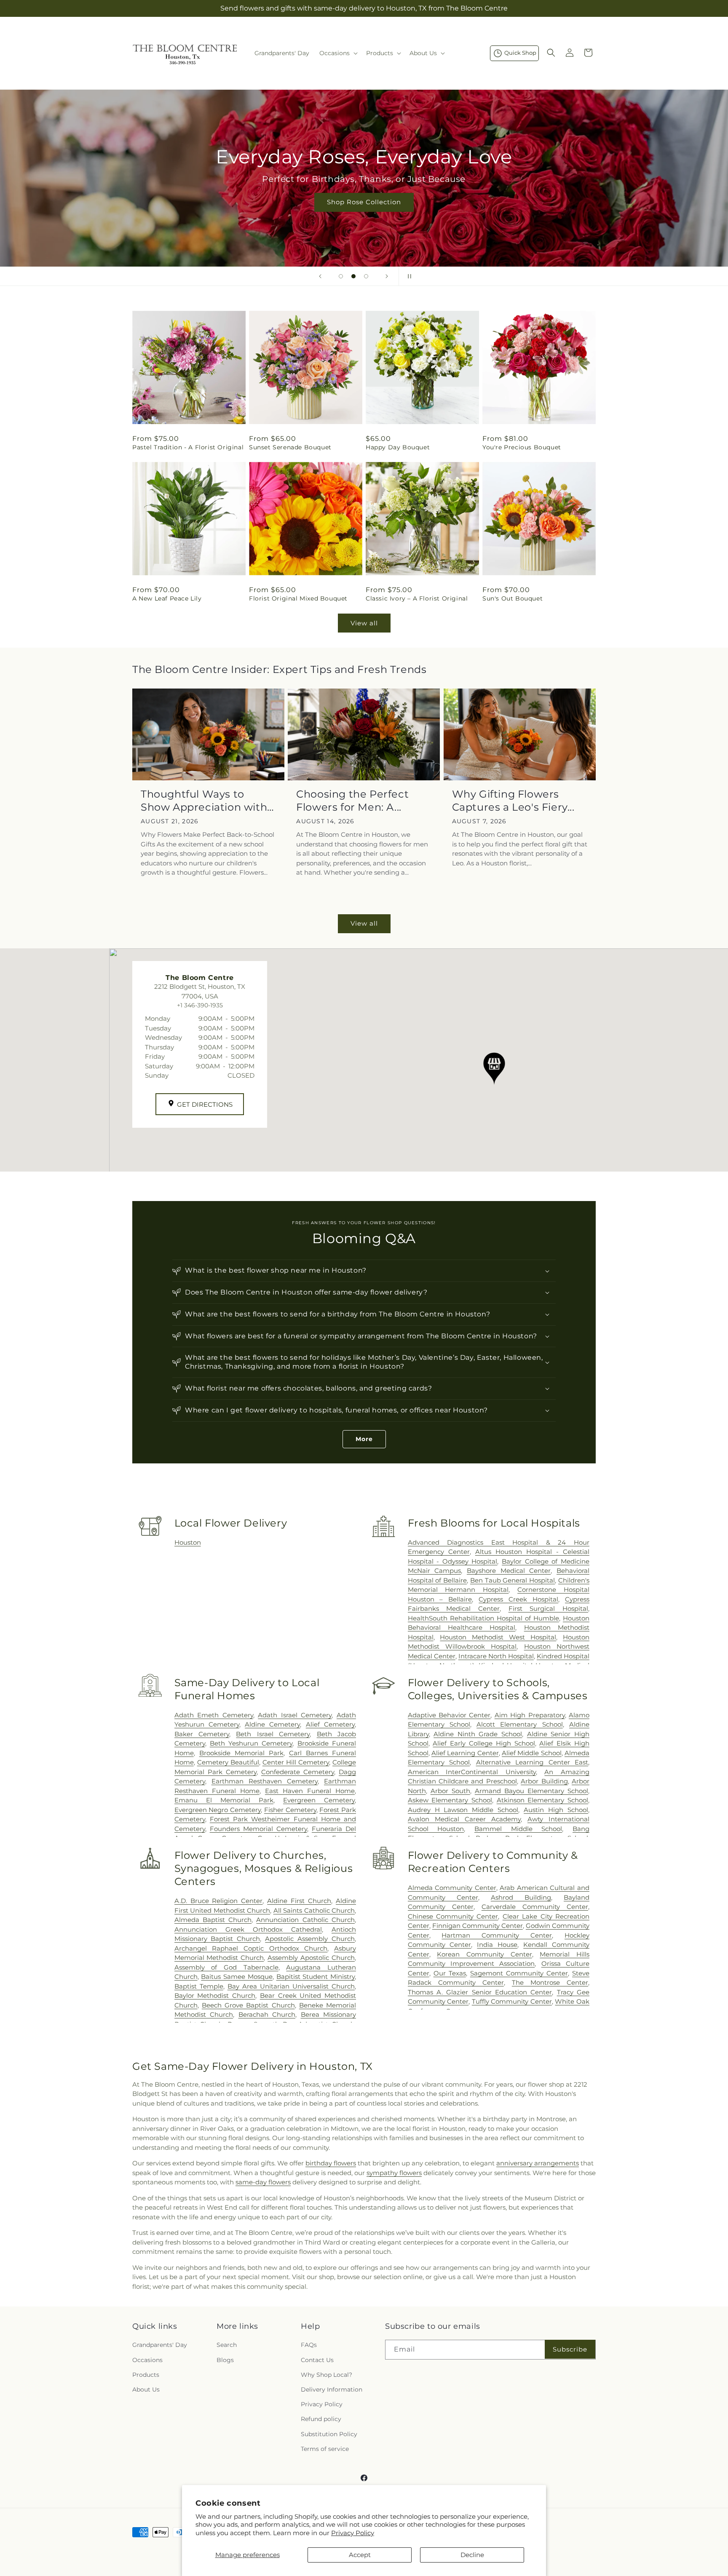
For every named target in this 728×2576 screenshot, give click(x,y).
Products (146, 2375)
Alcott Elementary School (520, 1724)
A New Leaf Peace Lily (167, 598)
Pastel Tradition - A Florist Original (188, 447)
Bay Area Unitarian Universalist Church (291, 1986)
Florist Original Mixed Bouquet (298, 598)
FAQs (309, 2345)
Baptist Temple (199, 1986)
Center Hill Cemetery (296, 1762)
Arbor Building (544, 1781)
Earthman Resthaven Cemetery (265, 1781)
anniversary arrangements (538, 2163)
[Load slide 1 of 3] (341, 276)
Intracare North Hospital (496, 1656)
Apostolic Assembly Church (310, 1939)
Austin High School (556, 1810)
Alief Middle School (532, 1753)
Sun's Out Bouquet (513, 598)
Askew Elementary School (450, 1800)
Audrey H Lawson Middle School (463, 1810)
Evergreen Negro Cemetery (218, 1810)
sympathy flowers (394, 2173)
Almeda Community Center (452, 1888)
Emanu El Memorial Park (224, 1800)
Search (227, 2345)
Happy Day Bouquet (398, 447)
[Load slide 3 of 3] (366, 276)
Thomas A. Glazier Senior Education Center (480, 1992)
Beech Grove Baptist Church (248, 2005)
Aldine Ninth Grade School (478, 1734)
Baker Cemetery (202, 1734)
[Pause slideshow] (408, 276)
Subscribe (570, 2349)
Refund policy (321, 2419)
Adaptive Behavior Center (449, 1715)
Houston (188, 1542)
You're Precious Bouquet (522, 447)
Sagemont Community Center (519, 1973)
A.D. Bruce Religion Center (219, 1901)
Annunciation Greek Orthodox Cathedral (248, 1929)
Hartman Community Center (497, 1935)
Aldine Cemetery (272, 1724)
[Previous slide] (320, 276)
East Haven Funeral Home (310, 1791)
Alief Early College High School (484, 1743)
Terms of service (325, 2449)
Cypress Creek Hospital (518, 1599)
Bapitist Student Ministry (316, 1977)
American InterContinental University (472, 1772)
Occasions (147, 2360)
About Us (146, 2389)
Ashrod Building (521, 1897)
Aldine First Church (299, 1901)
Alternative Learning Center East (532, 1762)
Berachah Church (267, 2014)
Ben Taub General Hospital (513, 1580)
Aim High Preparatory (530, 1715)
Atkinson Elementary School (542, 1800)
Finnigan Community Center (478, 1926)
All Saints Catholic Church (314, 1910)
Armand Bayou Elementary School (531, 1791)
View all (364, 623)
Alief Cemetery (330, 1724)
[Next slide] (387, 276)
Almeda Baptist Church (213, 1920)
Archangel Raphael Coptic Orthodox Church (251, 1948)
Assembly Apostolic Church (311, 1958)
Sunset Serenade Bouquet (290, 447)
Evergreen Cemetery (319, 1800)
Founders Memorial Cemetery (258, 1829)
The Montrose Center (550, 1982)
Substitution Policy (329, 2434)
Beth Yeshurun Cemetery (251, 1743)
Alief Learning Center (465, 1753)
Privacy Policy (353, 2533)
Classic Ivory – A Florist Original (417, 598)
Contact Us (317, 2360)
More (364, 1439)
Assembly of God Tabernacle (226, 1967)
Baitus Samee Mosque (237, 1977)
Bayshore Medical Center (509, 1571)
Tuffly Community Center (512, 2001)
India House (497, 1945)
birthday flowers (331, 2163)
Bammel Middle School (518, 1829)
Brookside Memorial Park (241, 1753)
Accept (360, 2555)
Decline (472, 2555)
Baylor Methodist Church (215, 1995)
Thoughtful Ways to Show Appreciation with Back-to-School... (204, 801)
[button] (338, 53)
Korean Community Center (484, 1954)
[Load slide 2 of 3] (353, 276)
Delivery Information (332, 2389)
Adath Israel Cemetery (295, 1715)
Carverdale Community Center (535, 1907)
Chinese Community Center (453, 1916)
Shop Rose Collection (364, 202)
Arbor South (450, 1791)
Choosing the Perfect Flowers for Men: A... (352, 801)
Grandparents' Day (160, 2345)
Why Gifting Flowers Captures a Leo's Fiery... (513, 801)
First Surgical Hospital (548, 1608)
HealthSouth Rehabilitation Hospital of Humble (483, 1618)
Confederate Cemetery (298, 1772)
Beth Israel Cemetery (273, 1734)
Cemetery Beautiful (228, 1762)
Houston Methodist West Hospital (498, 1637)
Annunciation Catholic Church (305, 1920)
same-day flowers (263, 2182)
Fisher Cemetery (290, 1810)
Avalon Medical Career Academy (464, 1819)
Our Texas (450, 1973)
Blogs (225, 2360)
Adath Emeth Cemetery (214, 1715)
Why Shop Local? (327, 2375)
